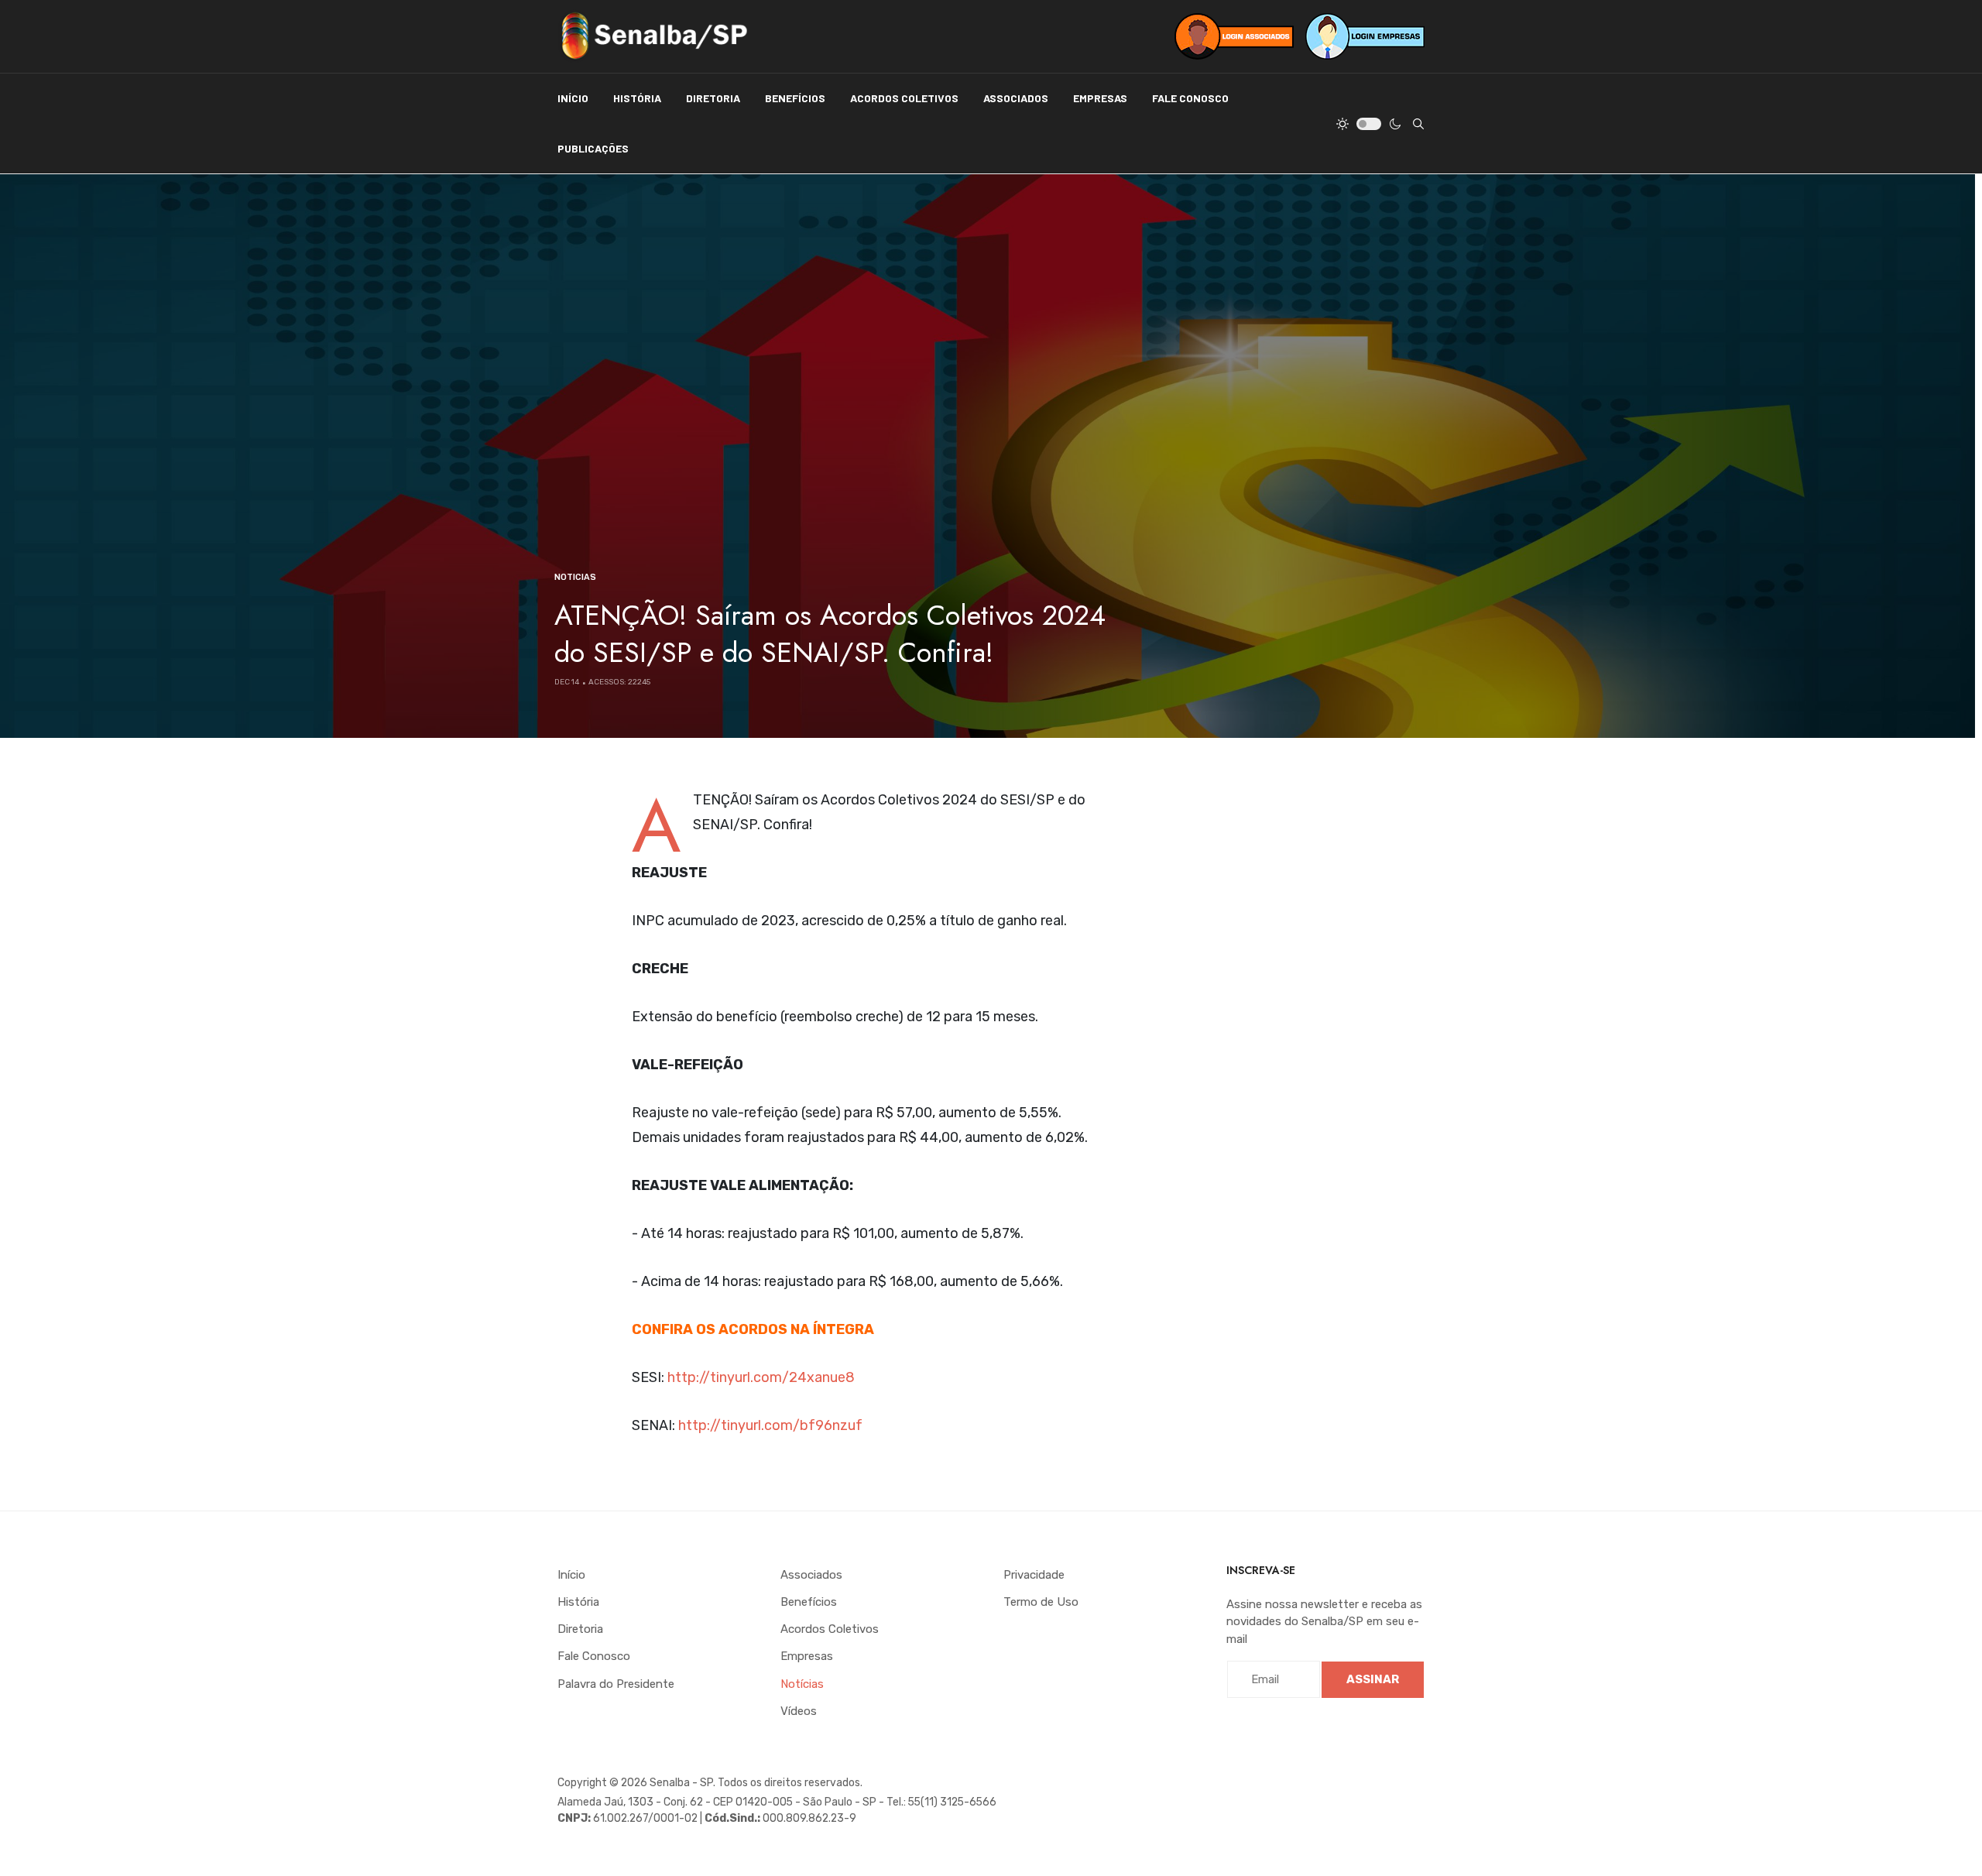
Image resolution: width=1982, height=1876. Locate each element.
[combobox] (1418, 124)
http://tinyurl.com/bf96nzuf (770, 1425)
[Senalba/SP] (654, 36)
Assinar (1373, 1679)
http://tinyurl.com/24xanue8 (761, 1377)
